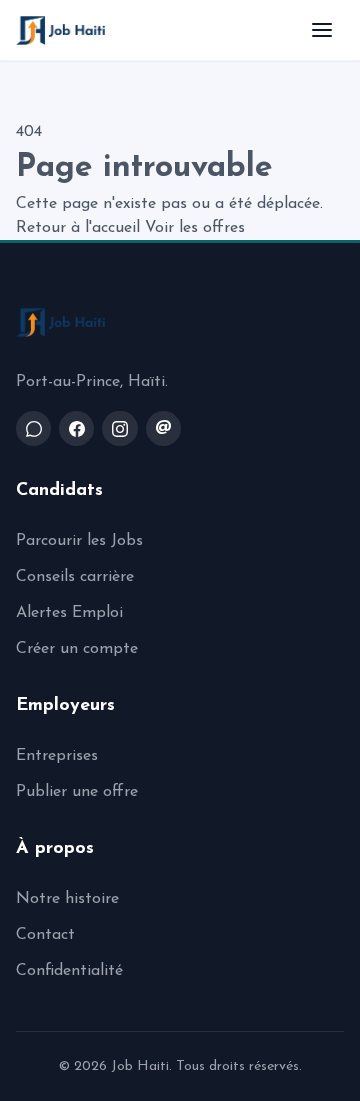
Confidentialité (69, 971)
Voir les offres (195, 228)
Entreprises (57, 756)
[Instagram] (119, 428)
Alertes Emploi (69, 613)
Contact (45, 935)
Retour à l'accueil (78, 228)
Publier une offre (77, 792)
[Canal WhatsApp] (33, 428)
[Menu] (322, 30)
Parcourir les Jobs (79, 541)
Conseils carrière (75, 577)
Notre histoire (67, 899)
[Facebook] (76, 428)
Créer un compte (77, 649)
